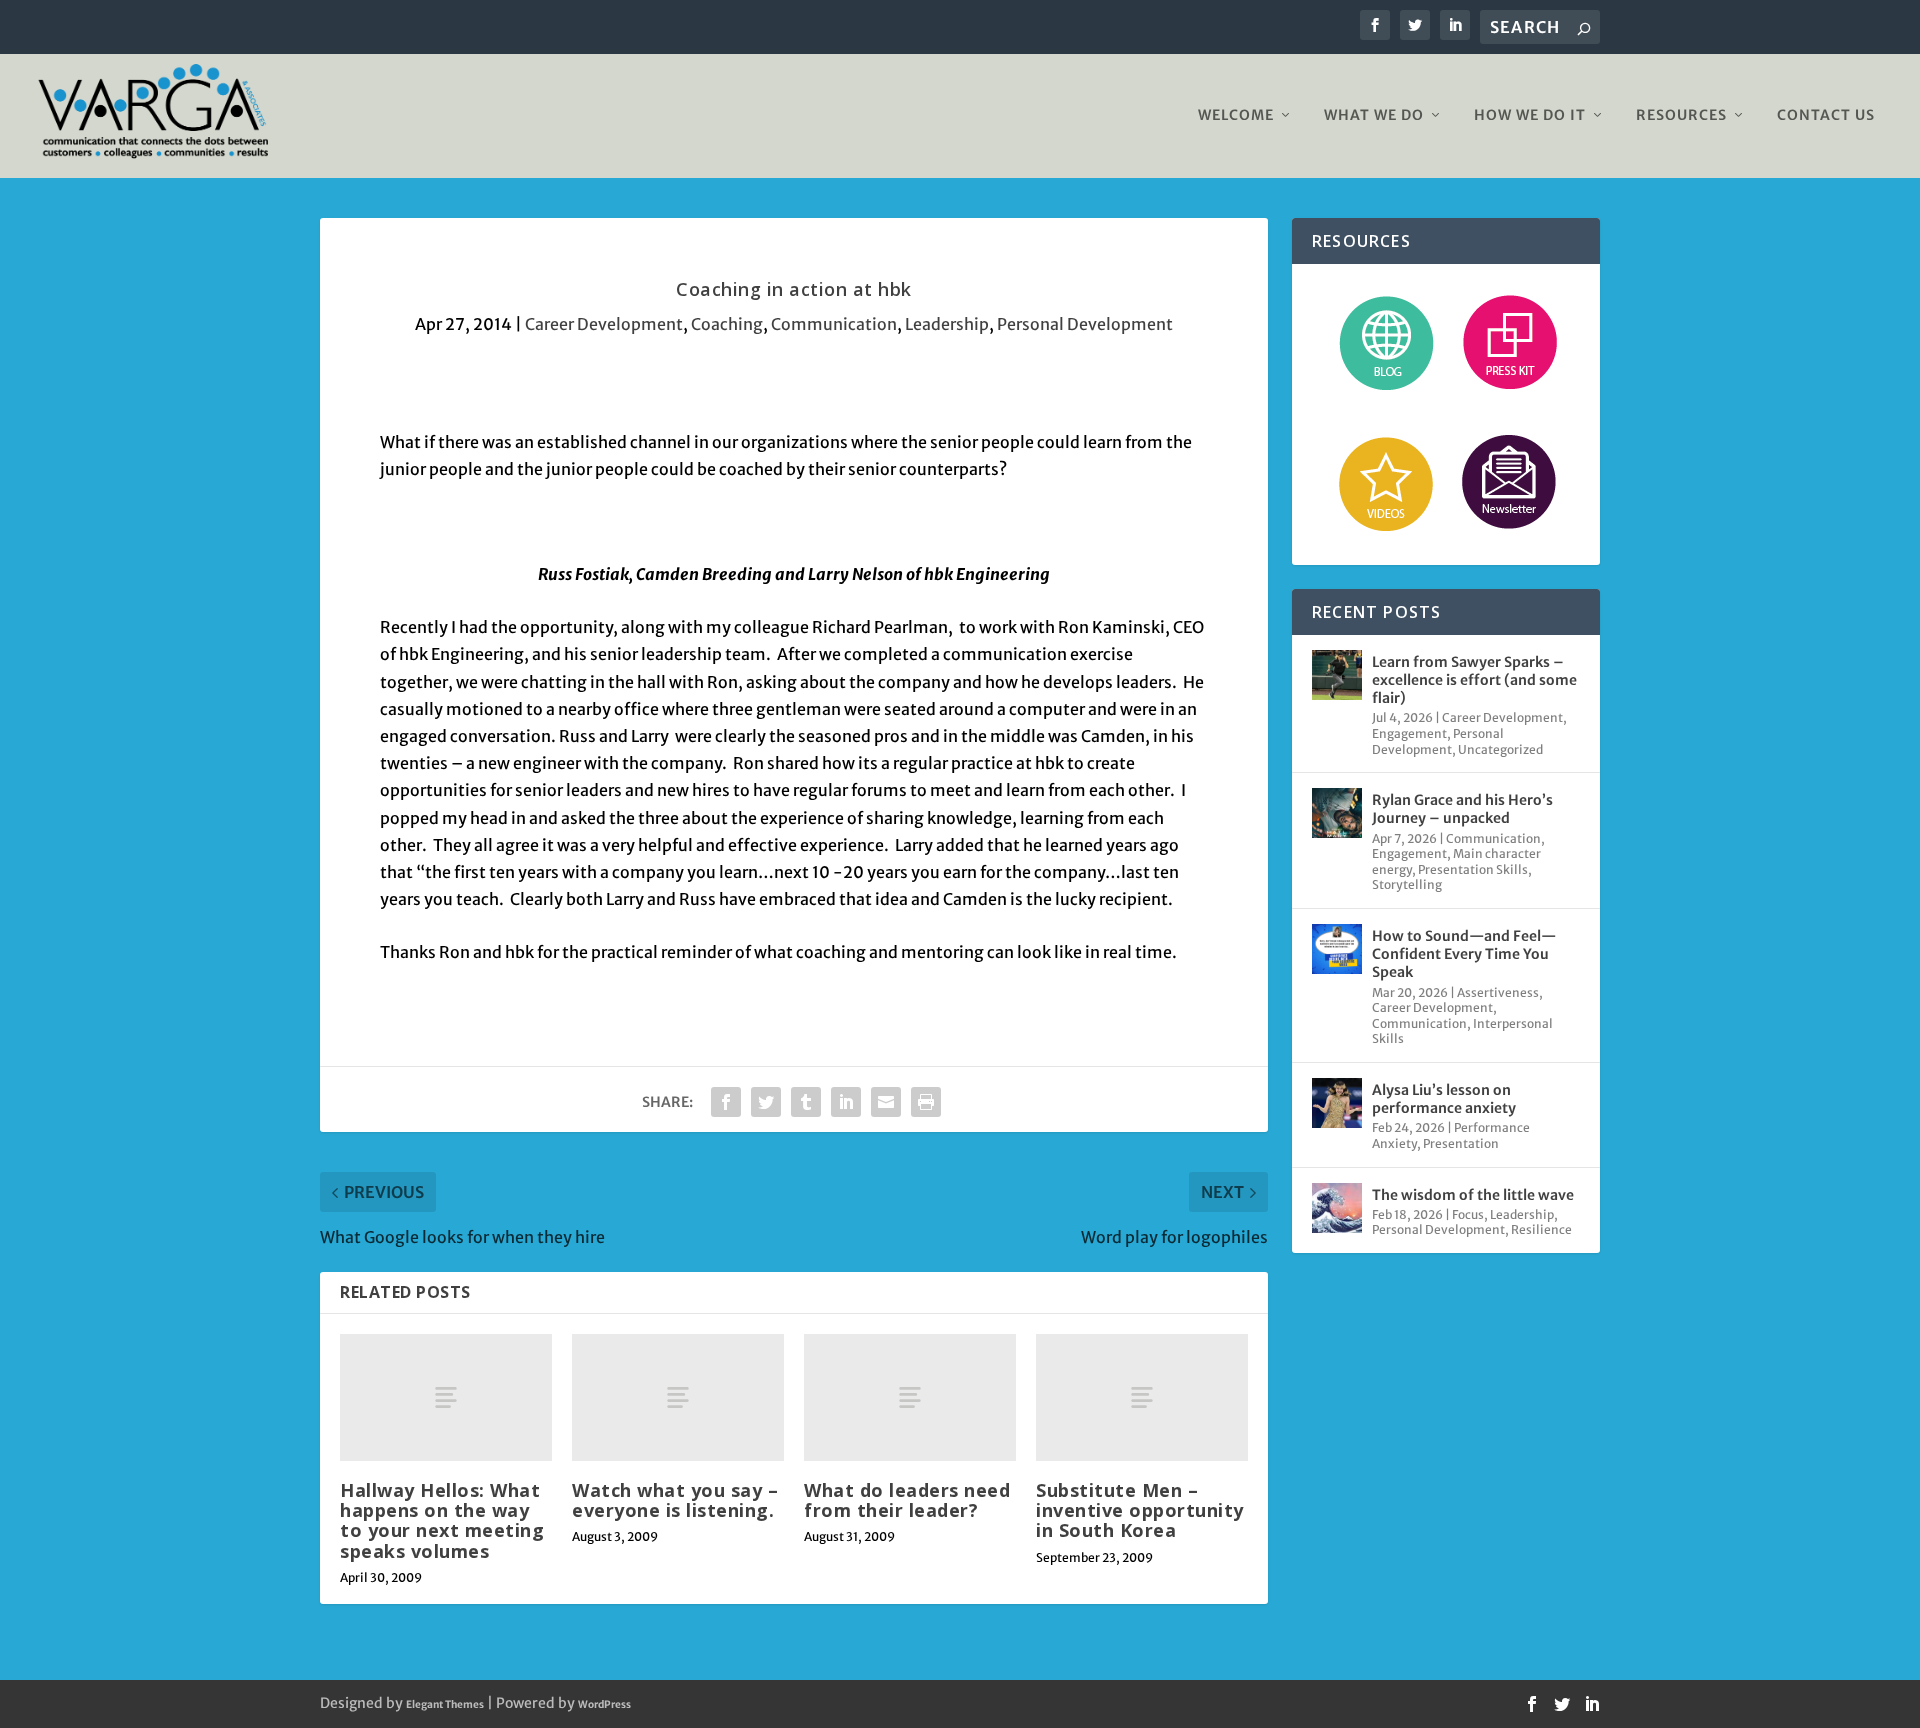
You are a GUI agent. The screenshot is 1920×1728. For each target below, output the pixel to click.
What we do (1374, 115)
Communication (834, 324)
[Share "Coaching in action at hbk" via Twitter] (766, 1102)
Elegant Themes (445, 1704)
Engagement (1409, 733)
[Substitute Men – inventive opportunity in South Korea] (1142, 1397)
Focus (1468, 1214)
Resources (1681, 115)
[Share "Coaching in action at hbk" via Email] (886, 1102)
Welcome (1236, 115)
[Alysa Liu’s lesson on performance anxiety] (1337, 1103)
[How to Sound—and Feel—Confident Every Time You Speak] (1337, 949)
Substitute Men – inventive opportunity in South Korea (1140, 1510)
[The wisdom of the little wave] (1337, 1208)
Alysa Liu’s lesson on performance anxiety (1444, 1099)
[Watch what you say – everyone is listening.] (678, 1397)
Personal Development (1085, 324)
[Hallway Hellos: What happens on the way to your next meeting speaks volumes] (446, 1397)
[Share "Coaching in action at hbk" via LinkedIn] (846, 1102)
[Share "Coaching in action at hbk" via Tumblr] (806, 1102)
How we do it (1530, 115)
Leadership (947, 324)
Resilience (1541, 1229)
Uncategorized (1500, 749)
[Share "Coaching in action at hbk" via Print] (926, 1102)
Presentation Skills (1473, 869)
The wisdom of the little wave (1473, 1195)
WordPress (604, 1704)
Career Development (604, 324)
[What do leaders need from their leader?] (910, 1397)
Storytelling (1407, 884)
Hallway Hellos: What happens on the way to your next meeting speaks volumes (442, 1520)
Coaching (727, 324)
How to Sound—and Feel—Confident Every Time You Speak (1464, 954)
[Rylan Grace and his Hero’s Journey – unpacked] (1337, 813)
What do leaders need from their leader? (907, 1500)
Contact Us (1826, 115)
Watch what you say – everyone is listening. (675, 1500)
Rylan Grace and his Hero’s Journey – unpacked (1462, 809)
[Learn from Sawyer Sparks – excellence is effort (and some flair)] (1337, 675)
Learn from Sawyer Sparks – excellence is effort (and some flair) (1474, 680)
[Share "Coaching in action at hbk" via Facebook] (726, 1102)
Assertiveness (1498, 992)
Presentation (1461, 1143)
